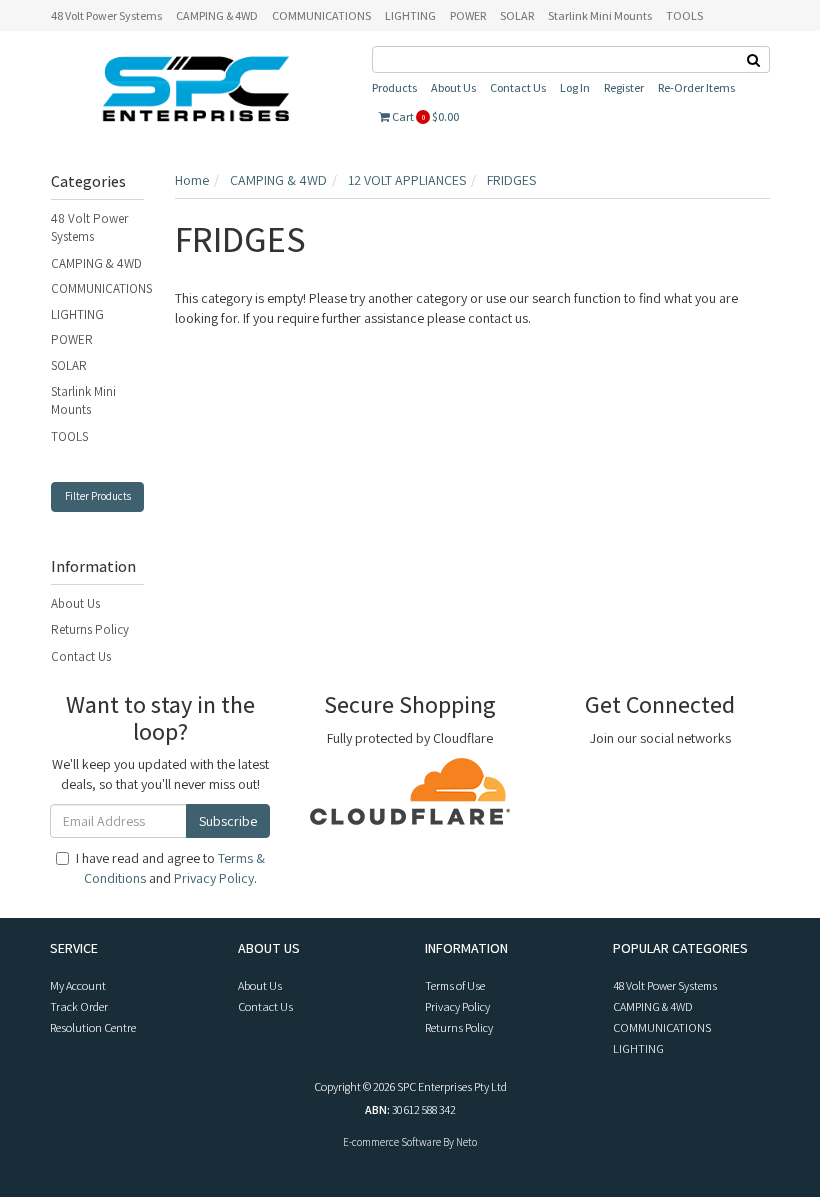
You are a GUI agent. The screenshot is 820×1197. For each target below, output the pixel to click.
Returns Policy (90, 629)
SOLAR (517, 15)
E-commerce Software (392, 1142)
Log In (575, 87)
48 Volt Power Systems (106, 15)
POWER (468, 15)
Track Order (79, 1006)
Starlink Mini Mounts (600, 15)
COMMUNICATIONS (321, 15)
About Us (453, 87)
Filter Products (98, 496)
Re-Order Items (696, 87)
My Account (78, 985)
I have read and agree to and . (170, 868)
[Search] (754, 59)
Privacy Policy (214, 878)
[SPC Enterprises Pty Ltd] (196, 88)
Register (624, 87)
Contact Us (518, 87)
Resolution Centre (93, 1027)
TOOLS (684, 15)
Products (394, 87)
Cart (424, 116)
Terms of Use (455, 985)
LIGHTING (410, 15)
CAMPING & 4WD (217, 15)
